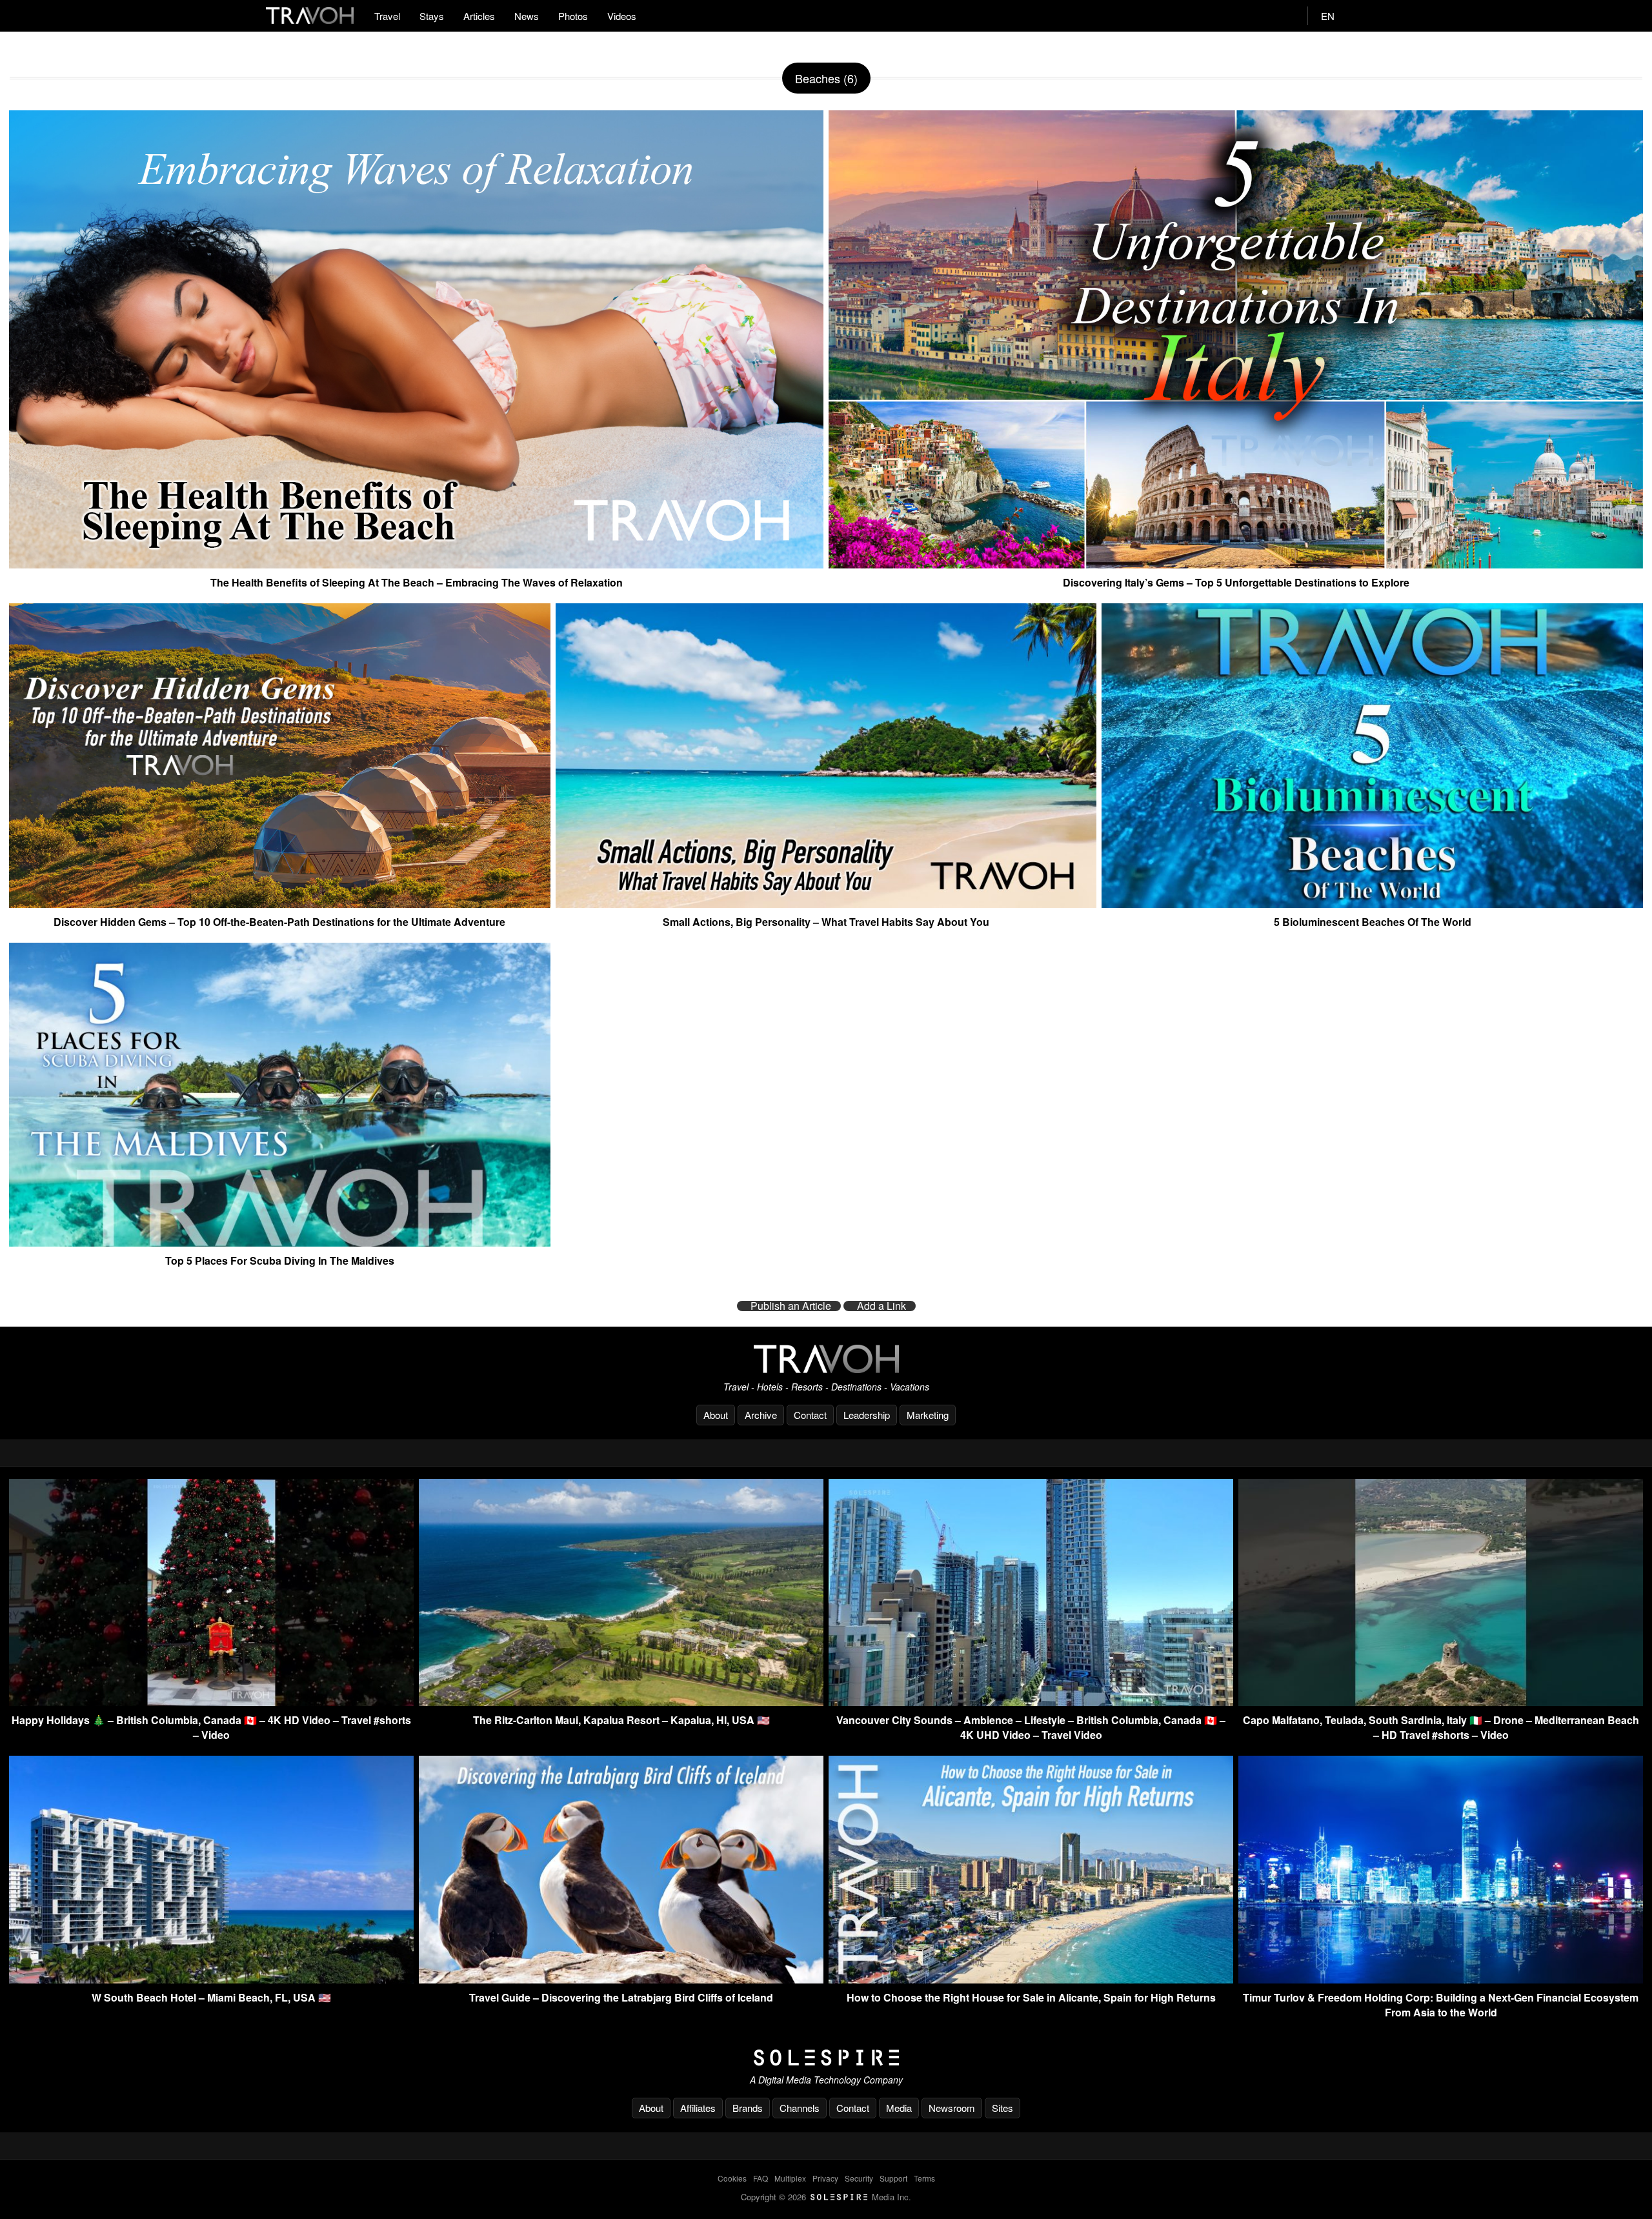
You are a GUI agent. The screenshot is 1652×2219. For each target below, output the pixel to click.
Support (893, 2178)
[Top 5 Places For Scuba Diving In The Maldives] (280, 1241)
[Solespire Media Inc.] (826, 2058)
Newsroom (952, 2108)
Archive (761, 1415)
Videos (622, 16)
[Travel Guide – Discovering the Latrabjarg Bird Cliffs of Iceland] (621, 1979)
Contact (810, 1415)
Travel (387, 16)
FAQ (761, 2178)
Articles (479, 16)
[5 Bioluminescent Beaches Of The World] (1372, 903)
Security (859, 2178)
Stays (432, 16)
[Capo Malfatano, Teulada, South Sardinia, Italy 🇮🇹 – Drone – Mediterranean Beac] (1441, 1702)
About (716, 1415)
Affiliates (698, 2108)
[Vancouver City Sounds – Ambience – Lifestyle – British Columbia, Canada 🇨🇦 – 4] (1031, 1702)
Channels (800, 2108)
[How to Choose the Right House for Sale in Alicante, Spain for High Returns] (1031, 1979)
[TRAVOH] (826, 1359)
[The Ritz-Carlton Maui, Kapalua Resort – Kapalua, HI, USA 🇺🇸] (621, 1702)
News (527, 16)
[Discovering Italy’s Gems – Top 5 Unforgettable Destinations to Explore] (1236, 563)
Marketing (928, 1415)
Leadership (867, 1415)
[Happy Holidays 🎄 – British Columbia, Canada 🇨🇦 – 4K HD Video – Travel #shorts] (211, 1702)
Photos (573, 16)
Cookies (732, 2178)
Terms (924, 2178)
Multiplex (790, 2178)
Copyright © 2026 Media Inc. (826, 2197)
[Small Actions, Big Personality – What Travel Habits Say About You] (826, 903)
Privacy (825, 2178)
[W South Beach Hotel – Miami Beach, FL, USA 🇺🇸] (211, 1979)
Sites (1002, 2108)
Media (899, 2108)
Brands (748, 2108)
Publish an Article (791, 1306)
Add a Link (881, 1306)
